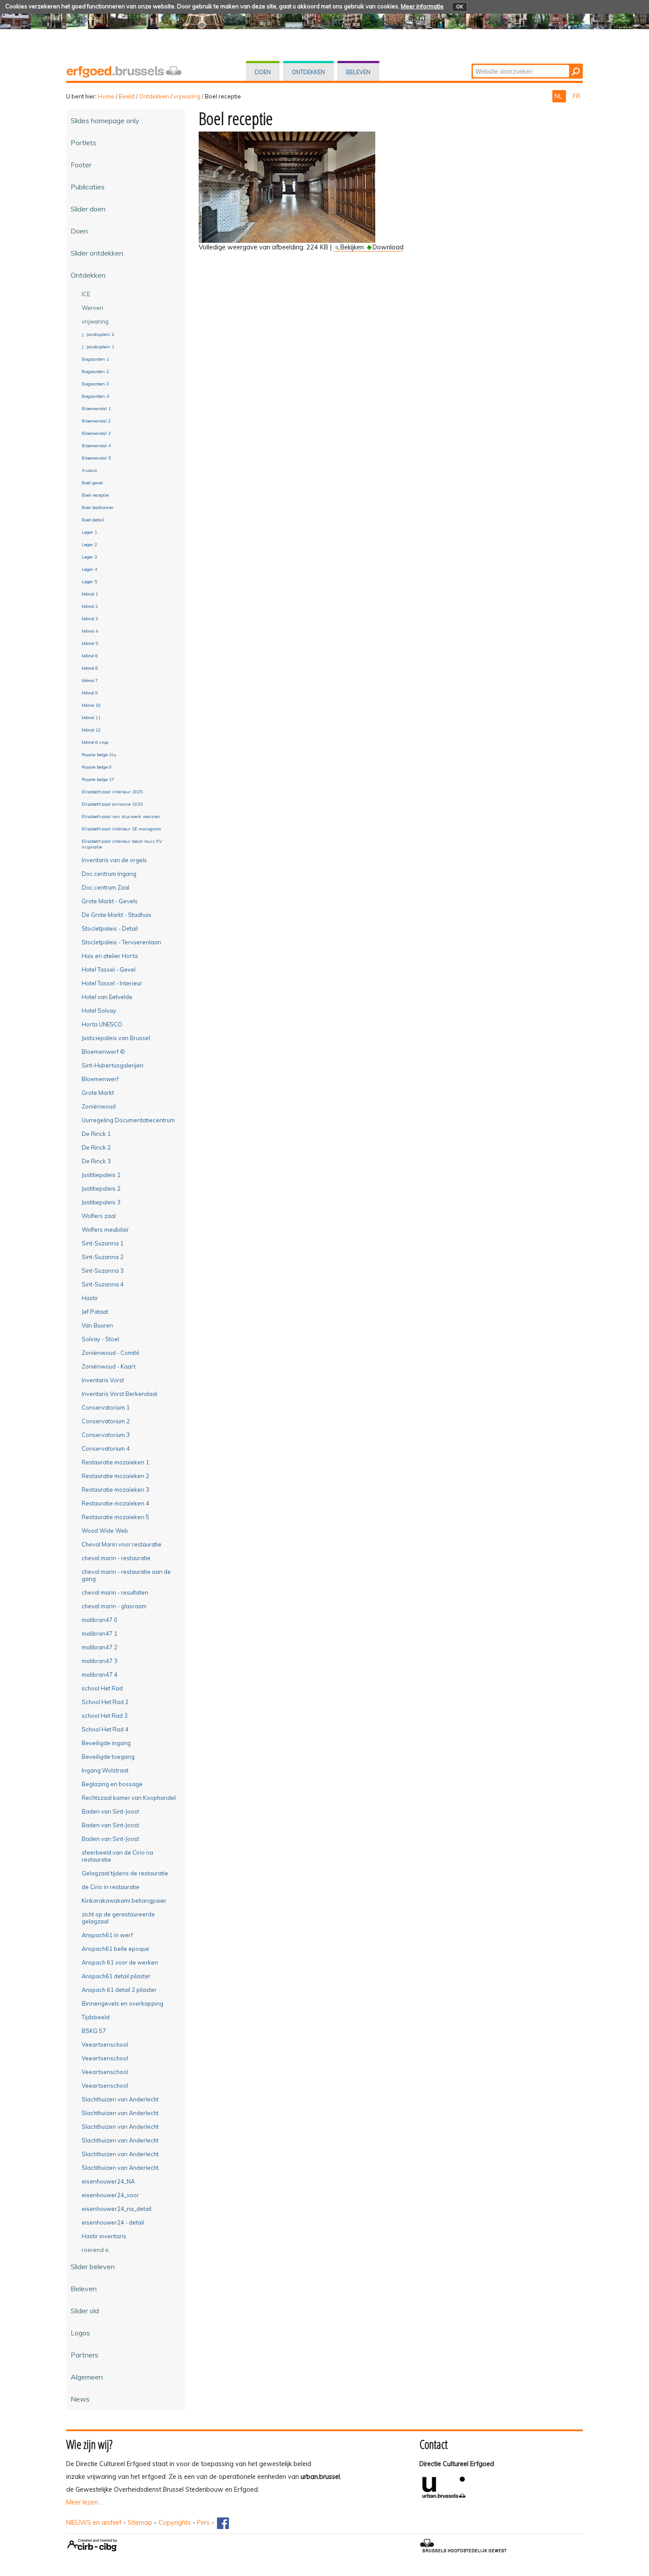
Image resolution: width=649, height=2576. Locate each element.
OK (460, 7)
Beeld (127, 96)
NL (559, 96)
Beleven (358, 72)
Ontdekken (308, 72)
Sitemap (140, 2523)
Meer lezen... (84, 2502)
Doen (263, 72)
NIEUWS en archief (94, 2523)
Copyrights (175, 2523)
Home (106, 96)
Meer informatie (422, 6)
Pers (203, 2523)
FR (576, 96)
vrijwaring (187, 96)
